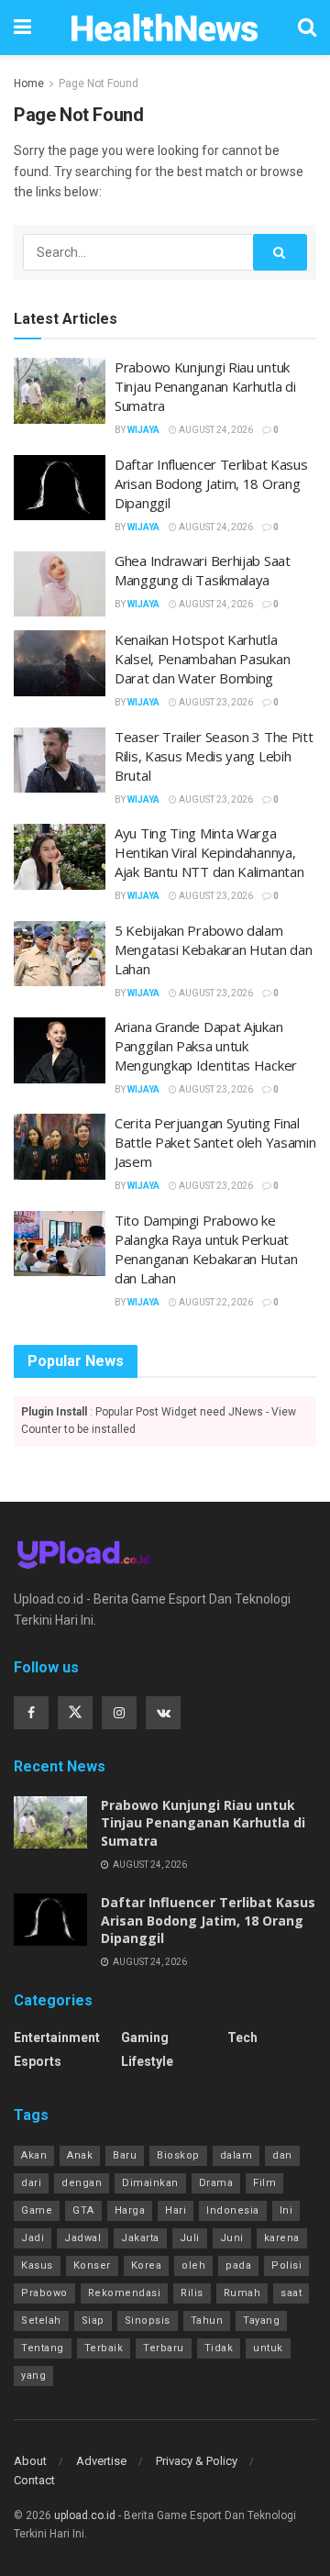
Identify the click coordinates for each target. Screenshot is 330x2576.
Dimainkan (150, 2183)
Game (37, 2210)
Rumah (242, 2293)
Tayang (261, 2321)
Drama (216, 2183)
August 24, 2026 (215, 430)
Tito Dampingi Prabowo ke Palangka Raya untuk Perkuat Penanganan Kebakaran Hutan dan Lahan (206, 1249)
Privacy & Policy (197, 2461)
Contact (34, 2480)
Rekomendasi (125, 2293)
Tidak (219, 2348)
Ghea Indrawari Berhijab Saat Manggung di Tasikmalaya (203, 570)
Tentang (43, 2348)
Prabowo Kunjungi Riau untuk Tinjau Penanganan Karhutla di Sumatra (205, 386)
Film (264, 2183)
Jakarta (140, 2238)
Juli (190, 2238)
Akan (34, 2155)
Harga (130, 2210)
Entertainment (57, 2037)
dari (31, 2183)
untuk (268, 2348)
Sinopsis (148, 2321)
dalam (236, 2155)
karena (282, 2238)
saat (291, 2293)
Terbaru (164, 2348)
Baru (125, 2155)
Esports (38, 2061)
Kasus (37, 2265)
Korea (147, 2265)
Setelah (41, 2321)
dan (282, 2155)
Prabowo (44, 2293)
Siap (93, 2321)
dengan (82, 2183)
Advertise (101, 2461)
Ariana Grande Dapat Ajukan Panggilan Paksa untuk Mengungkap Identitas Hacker (206, 1046)
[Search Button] (280, 252)
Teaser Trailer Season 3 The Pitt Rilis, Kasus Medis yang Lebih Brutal (214, 756)
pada (238, 2265)
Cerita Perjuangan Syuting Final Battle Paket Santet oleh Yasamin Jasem (215, 1142)
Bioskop (178, 2155)
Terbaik (104, 2348)
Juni (232, 2238)
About (30, 2461)
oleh (193, 2265)
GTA (83, 2210)
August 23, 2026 (215, 702)
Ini (286, 2210)
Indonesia (233, 2210)
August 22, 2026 (215, 1302)
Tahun (207, 2321)
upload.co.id (85, 2515)
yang (33, 2376)
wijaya (143, 430)
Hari (176, 2210)
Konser (92, 2265)
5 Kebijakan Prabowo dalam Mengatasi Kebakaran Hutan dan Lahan (213, 949)
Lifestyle (147, 2061)
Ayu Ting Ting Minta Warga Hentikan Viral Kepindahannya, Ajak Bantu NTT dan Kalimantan (209, 852)
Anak (80, 2155)
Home (29, 83)
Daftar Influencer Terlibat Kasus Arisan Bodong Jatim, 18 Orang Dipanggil (211, 483)
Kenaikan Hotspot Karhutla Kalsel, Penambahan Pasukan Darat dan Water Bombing (202, 659)
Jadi (33, 2238)
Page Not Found (99, 83)
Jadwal (82, 2238)
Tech (242, 2037)
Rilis (192, 2293)
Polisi (286, 2265)
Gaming (145, 2037)
